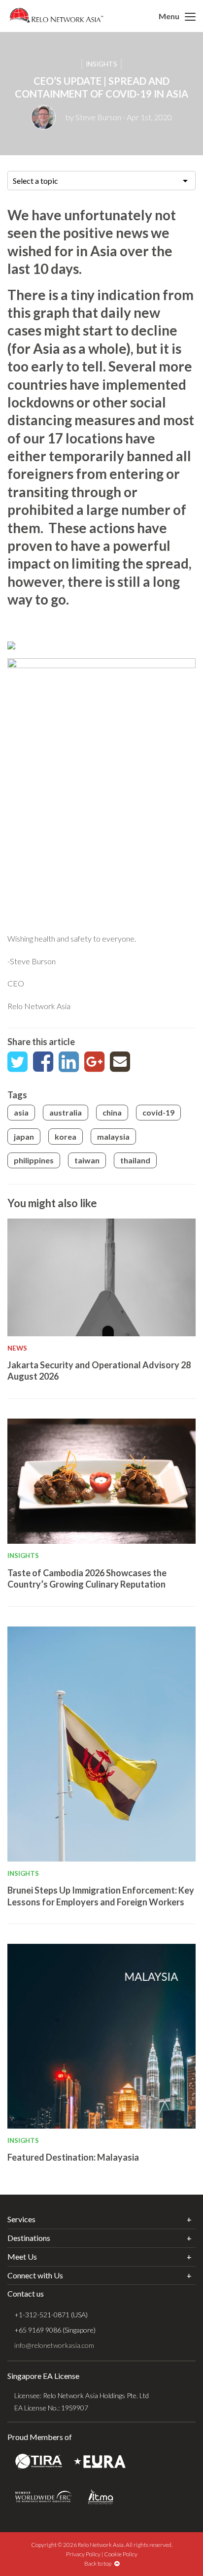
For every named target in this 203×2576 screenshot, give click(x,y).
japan (24, 1136)
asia (21, 1112)
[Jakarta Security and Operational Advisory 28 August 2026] (101, 1277)
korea (66, 1136)
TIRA (39, 2462)
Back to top (99, 2563)
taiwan (87, 1160)
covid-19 (158, 1112)
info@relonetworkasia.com (54, 2345)
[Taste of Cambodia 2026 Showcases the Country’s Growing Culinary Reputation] (101, 1481)
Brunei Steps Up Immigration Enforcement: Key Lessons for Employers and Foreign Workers (101, 1896)
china (112, 1112)
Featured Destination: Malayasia (73, 2157)
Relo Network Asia (55, 15)
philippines (34, 1160)
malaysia (113, 1136)
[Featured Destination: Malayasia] (101, 2036)
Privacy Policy (83, 2554)
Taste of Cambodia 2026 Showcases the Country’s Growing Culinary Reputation (87, 1578)
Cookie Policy (121, 2554)
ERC (44, 2497)
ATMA (101, 2497)
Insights (101, 64)
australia (66, 1112)
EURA (100, 2462)
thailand (135, 1160)
